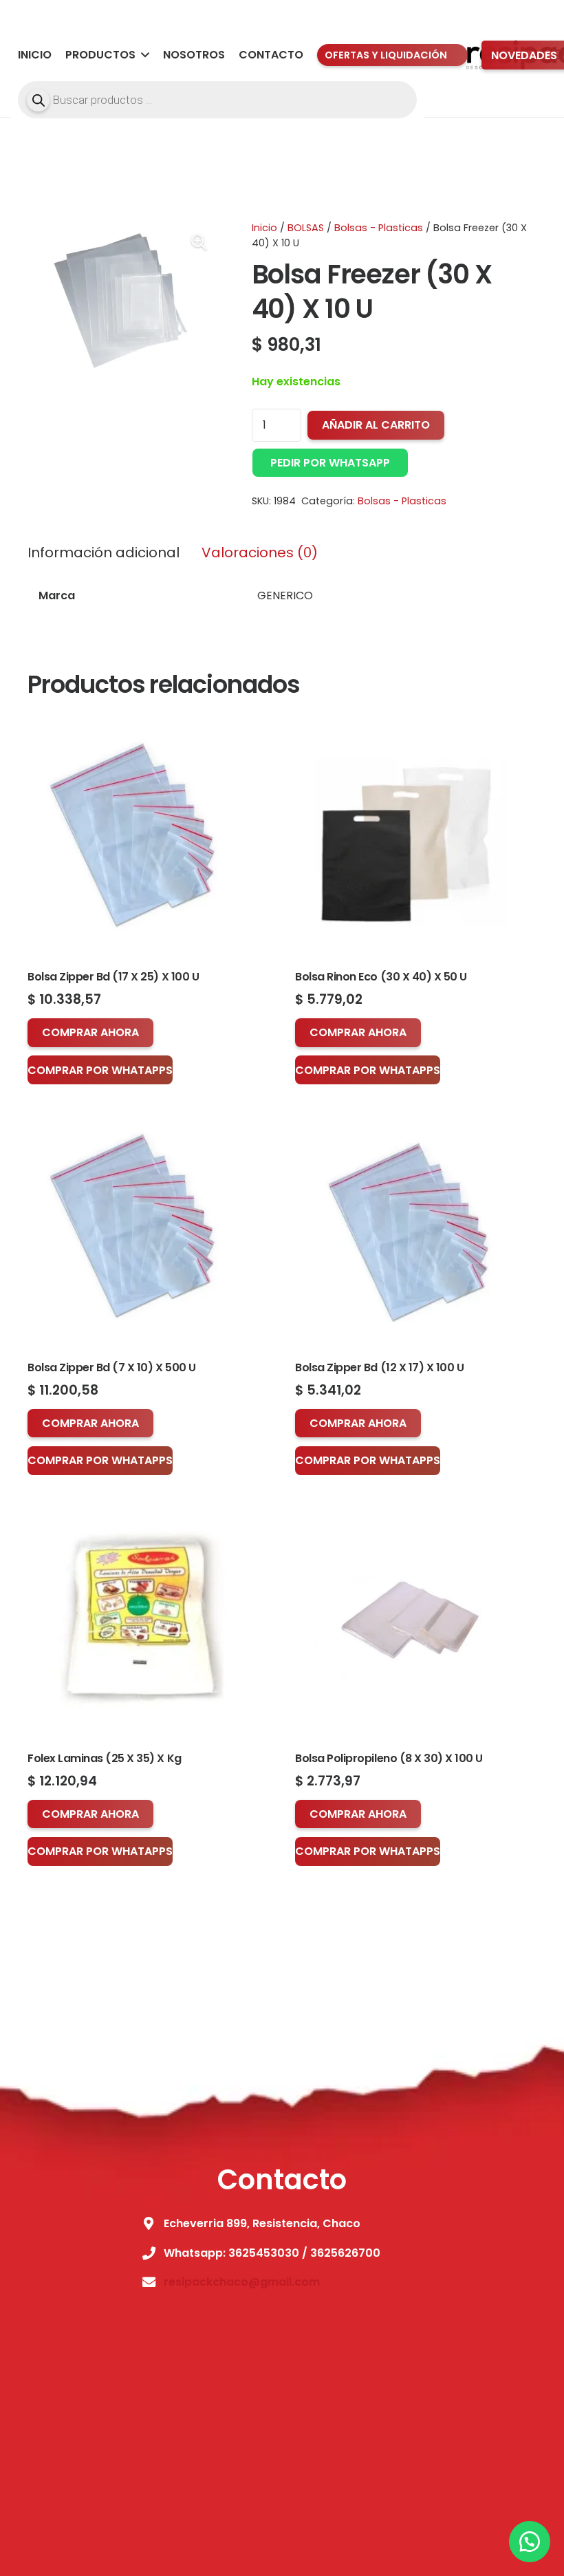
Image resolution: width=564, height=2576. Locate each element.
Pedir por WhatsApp (330, 463)
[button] (142, 55)
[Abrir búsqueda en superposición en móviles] (217, 100)
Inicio (264, 228)
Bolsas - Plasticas (379, 228)
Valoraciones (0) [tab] (260, 552)
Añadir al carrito (376, 425)
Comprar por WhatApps (100, 1070)
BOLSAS (306, 228)
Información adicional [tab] (104, 552)
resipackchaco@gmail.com (242, 2282)
